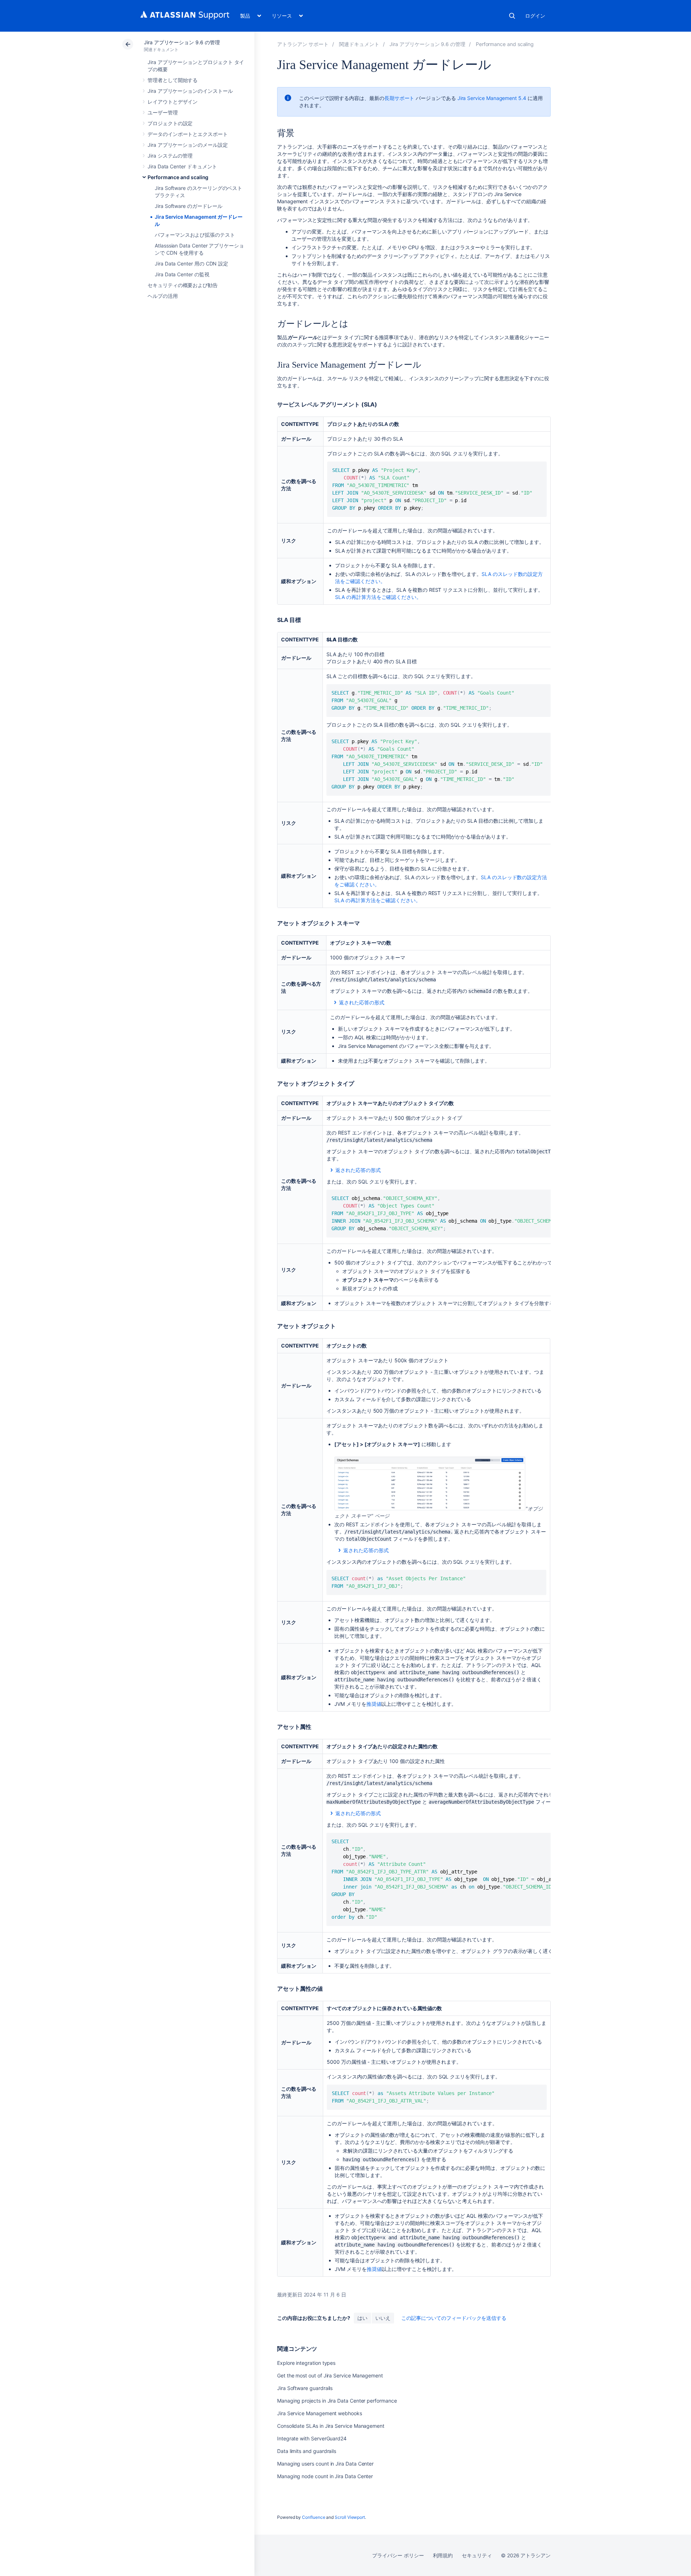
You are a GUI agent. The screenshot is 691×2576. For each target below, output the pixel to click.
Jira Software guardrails (305, 2388)
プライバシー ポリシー (398, 2555)
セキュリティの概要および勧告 (183, 285)
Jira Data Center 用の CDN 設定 (191, 263)
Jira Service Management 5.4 (492, 98)
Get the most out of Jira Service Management (330, 2375)
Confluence (313, 2517)
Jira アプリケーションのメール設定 (188, 145)
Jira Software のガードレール (189, 206)
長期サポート (399, 98)
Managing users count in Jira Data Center (325, 2464)
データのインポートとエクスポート (188, 134)
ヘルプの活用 (163, 296)
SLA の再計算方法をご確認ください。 (378, 597)
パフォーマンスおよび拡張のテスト (195, 235)
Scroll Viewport (350, 2517)
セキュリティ (477, 2555)
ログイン (535, 16)
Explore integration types (306, 2363)
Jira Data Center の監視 (182, 274)
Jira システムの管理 (170, 156)
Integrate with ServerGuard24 (312, 2438)
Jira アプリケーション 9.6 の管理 (182, 42)
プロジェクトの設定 (170, 123)
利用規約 (443, 2555)
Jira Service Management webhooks (320, 2413)
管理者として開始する (173, 80)
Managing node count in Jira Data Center (325, 2476)
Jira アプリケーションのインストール (190, 91)
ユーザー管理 (163, 112)
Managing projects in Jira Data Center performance (337, 2401)
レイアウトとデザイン (173, 102)
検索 (512, 16)
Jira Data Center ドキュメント (182, 166)
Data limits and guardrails (307, 2451)
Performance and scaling (178, 177)
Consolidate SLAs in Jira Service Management (331, 2426)
